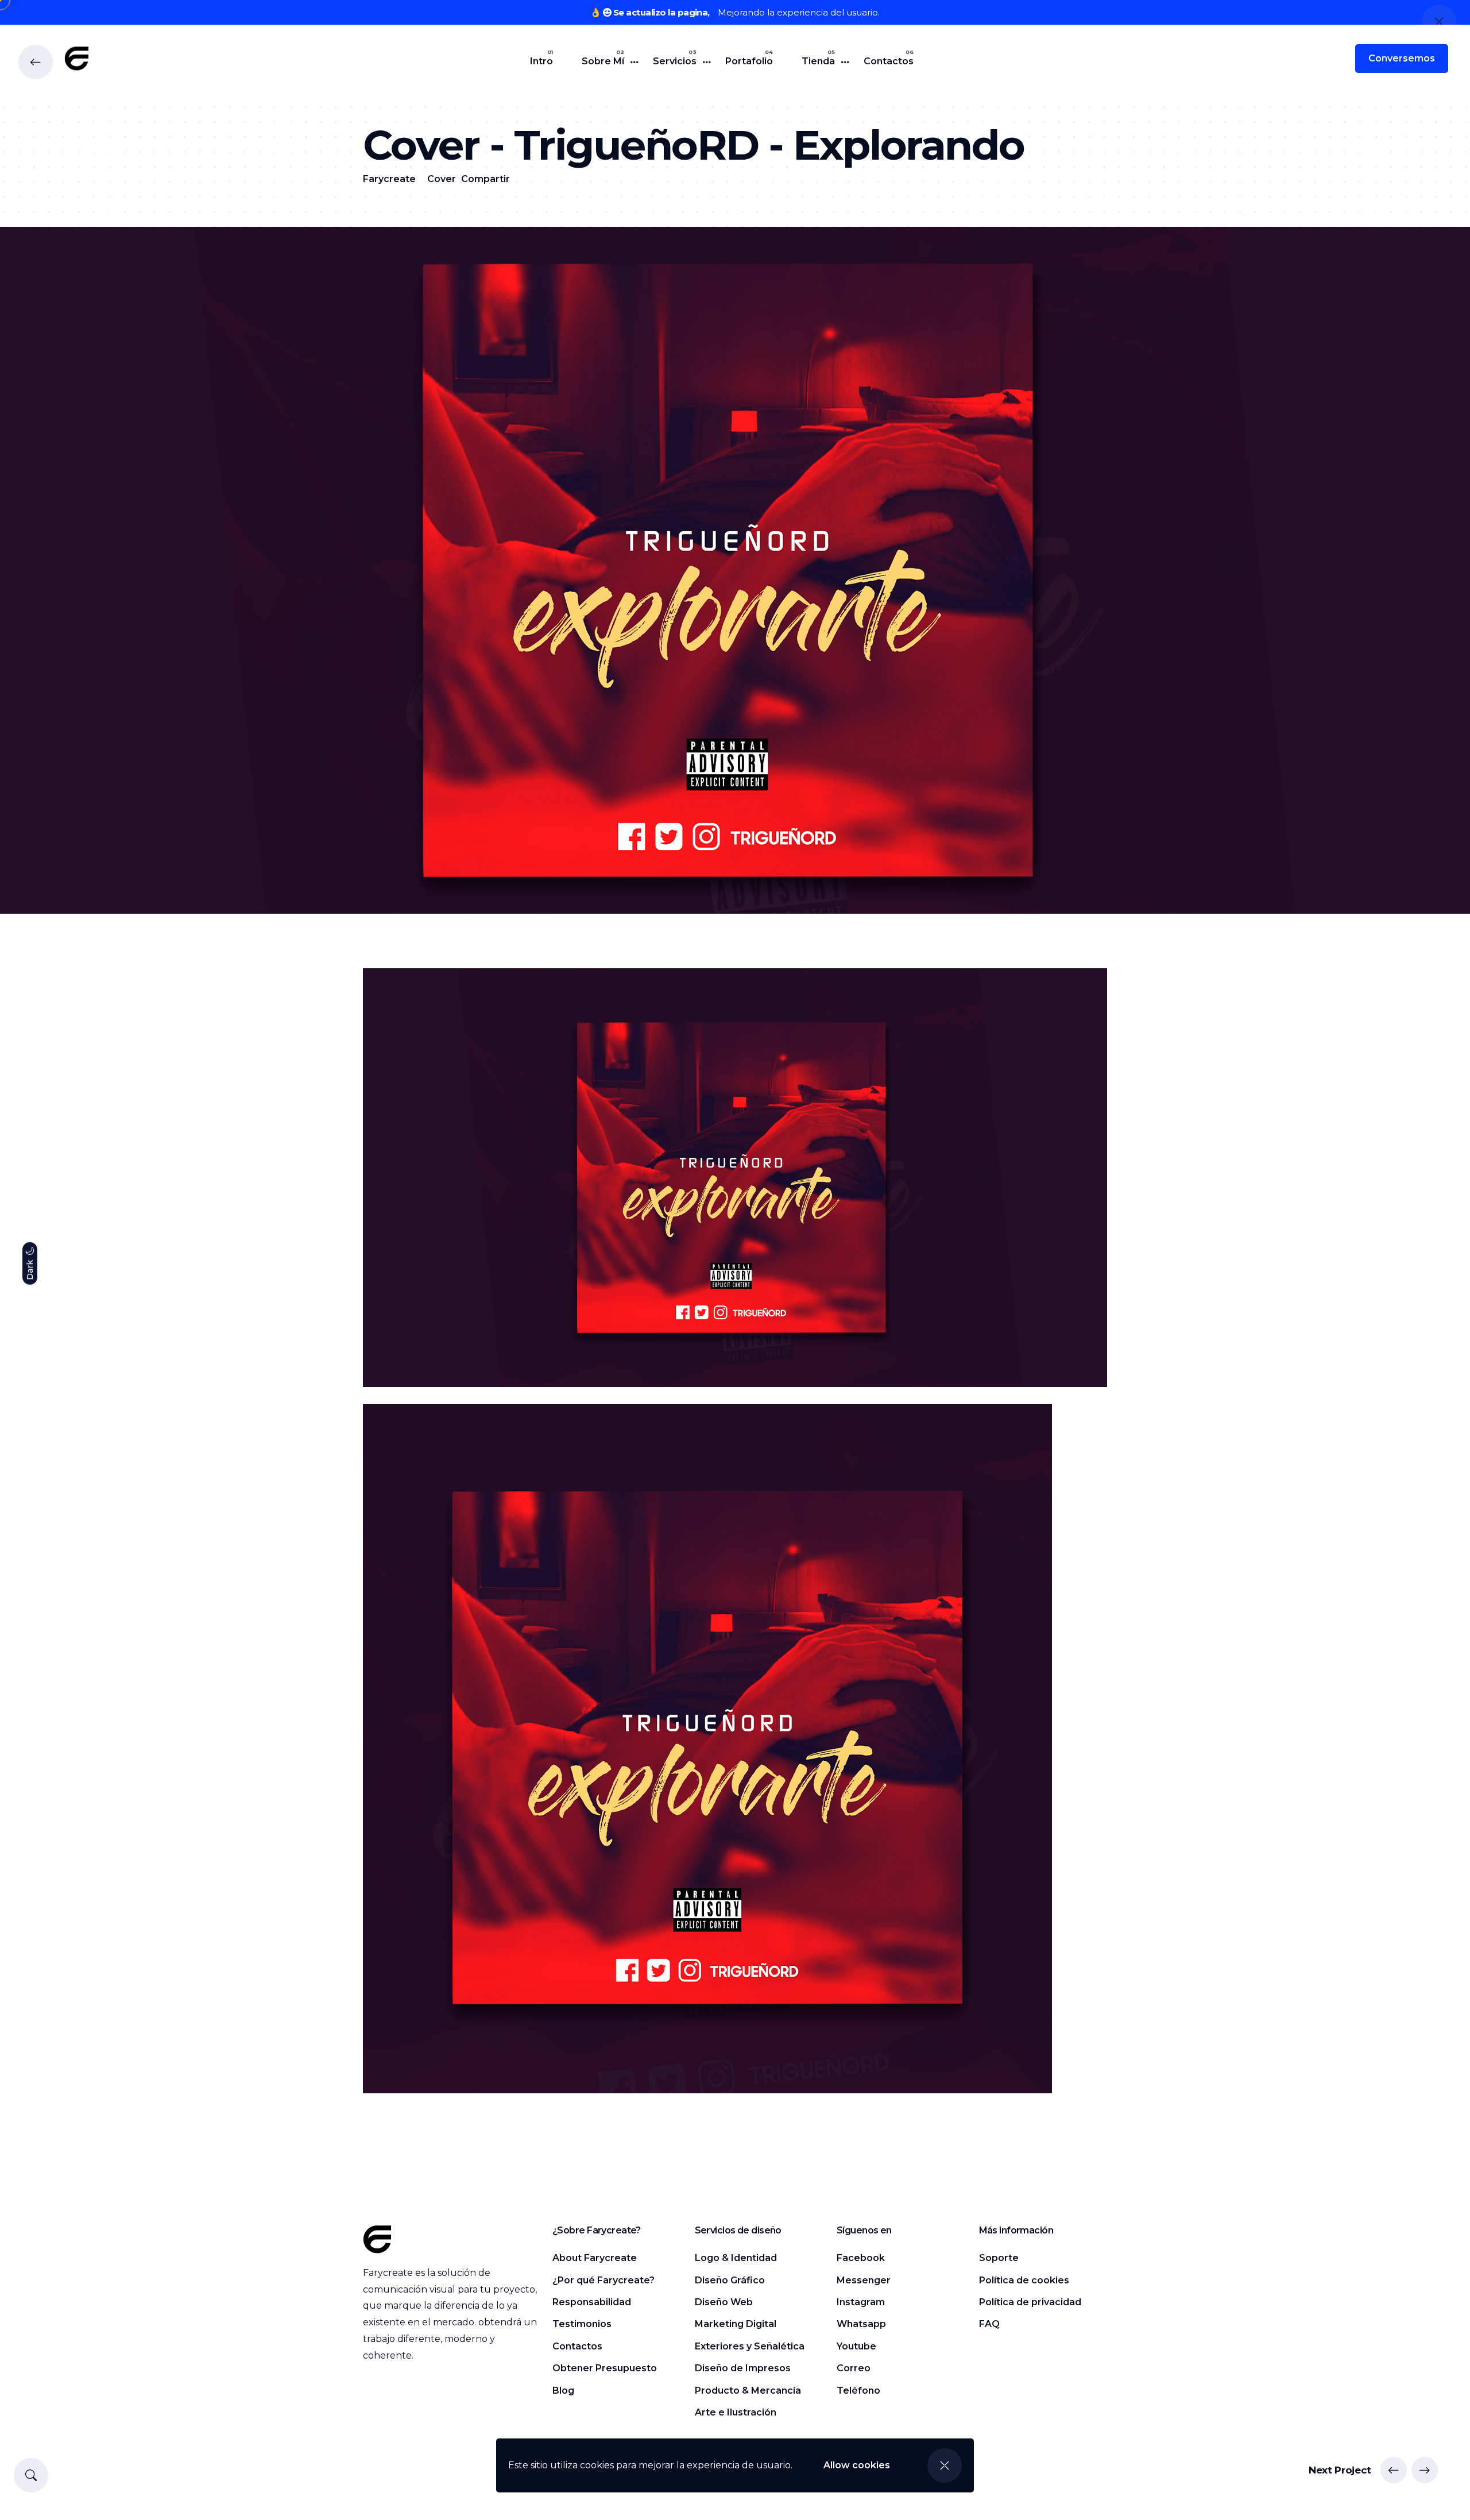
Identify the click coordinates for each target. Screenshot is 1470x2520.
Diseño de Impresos (743, 2368)
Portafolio (749, 61)
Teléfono (858, 2390)
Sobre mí (603, 61)
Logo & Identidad (736, 2258)
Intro (541, 61)
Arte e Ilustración (736, 2412)
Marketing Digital (736, 2324)
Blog (563, 2390)
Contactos (889, 61)
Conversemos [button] (1402, 58)
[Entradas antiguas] (1425, 2470)
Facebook (861, 2258)
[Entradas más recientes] (1394, 2470)
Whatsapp (861, 2324)
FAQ (989, 2324)
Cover (442, 179)
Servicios (675, 61)
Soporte (999, 2258)
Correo (854, 2368)
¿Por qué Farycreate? (604, 2280)
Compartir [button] (486, 179)
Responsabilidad (592, 2302)
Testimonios (582, 2324)
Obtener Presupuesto (605, 2368)
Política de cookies (1024, 2280)
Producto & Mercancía (748, 2390)
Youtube (856, 2346)
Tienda (818, 61)
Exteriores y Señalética (750, 2346)
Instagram (861, 2302)
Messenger (864, 2280)
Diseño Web (724, 2302)
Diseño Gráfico (730, 2280)
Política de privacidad (1030, 2302)
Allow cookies (857, 2465)
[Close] (945, 2465)
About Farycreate (595, 2258)
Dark (30, 1269)
